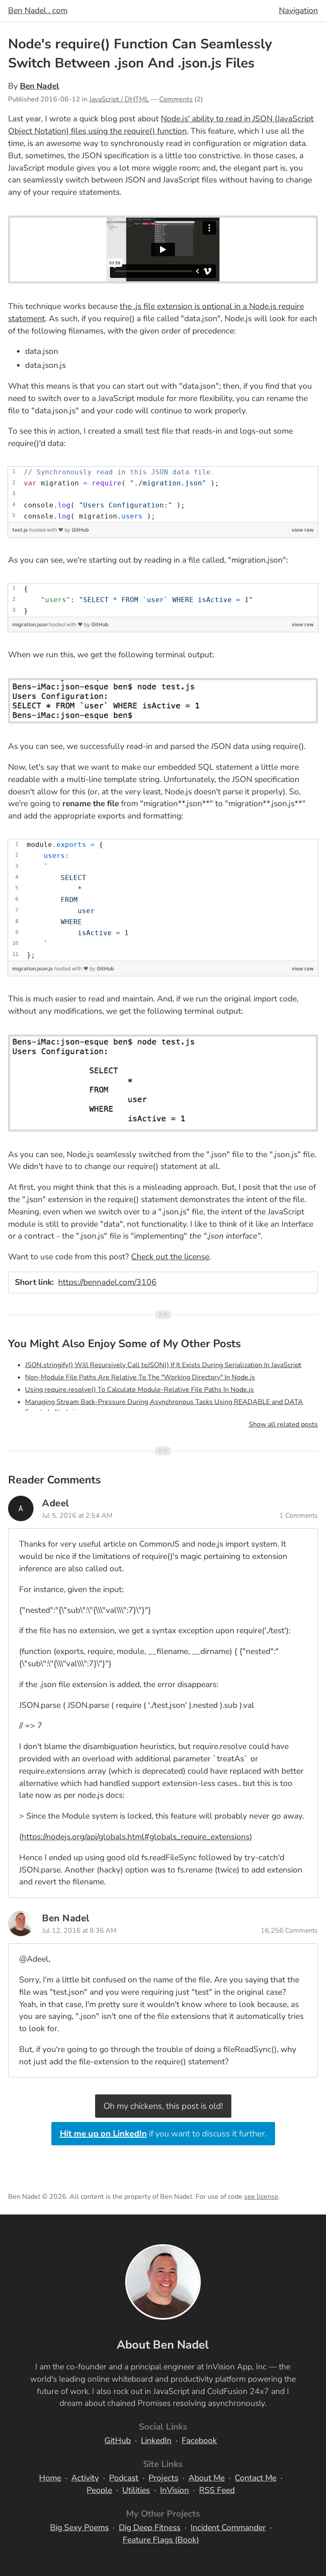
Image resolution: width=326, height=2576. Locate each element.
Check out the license (170, 1257)
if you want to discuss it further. (163, 2134)
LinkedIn (156, 2441)
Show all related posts (283, 1424)
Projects (163, 2478)
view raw (303, 530)
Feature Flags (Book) (161, 2540)
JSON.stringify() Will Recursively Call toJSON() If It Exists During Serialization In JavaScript (163, 1365)
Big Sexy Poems (79, 2528)
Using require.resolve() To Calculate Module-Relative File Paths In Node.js (139, 1390)
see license (261, 2197)
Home (50, 2478)
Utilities (136, 2490)
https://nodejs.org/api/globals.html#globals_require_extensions (136, 1837)
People (99, 2490)
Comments (176, 99)
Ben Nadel (39, 86)
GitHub (80, 530)
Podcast (124, 2478)
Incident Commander (228, 2528)
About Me (207, 2478)
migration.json (31, 624)
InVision (174, 2490)
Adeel (56, 1503)
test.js (21, 530)
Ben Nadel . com (38, 11)
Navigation (298, 11)
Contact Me (256, 2478)
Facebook (199, 2441)
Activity (85, 2478)
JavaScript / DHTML (119, 99)
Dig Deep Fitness (150, 2528)
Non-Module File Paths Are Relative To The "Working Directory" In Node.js (140, 1377)
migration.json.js (33, 968)
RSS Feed (217, 2490)
